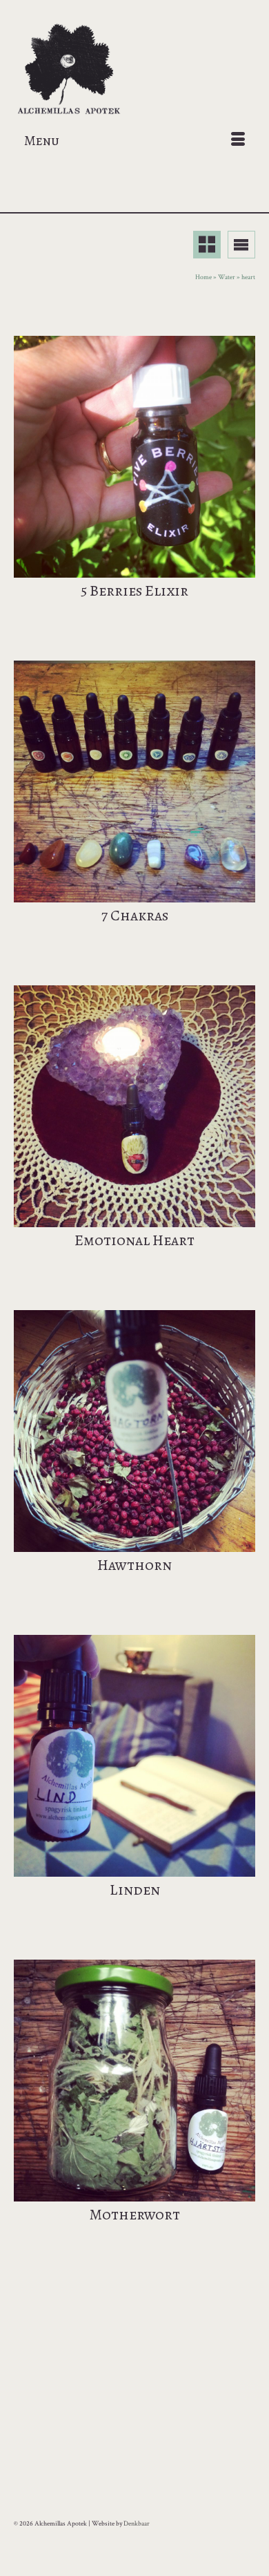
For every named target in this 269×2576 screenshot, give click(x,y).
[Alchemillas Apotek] (134, 70)
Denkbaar (137, 2524)
